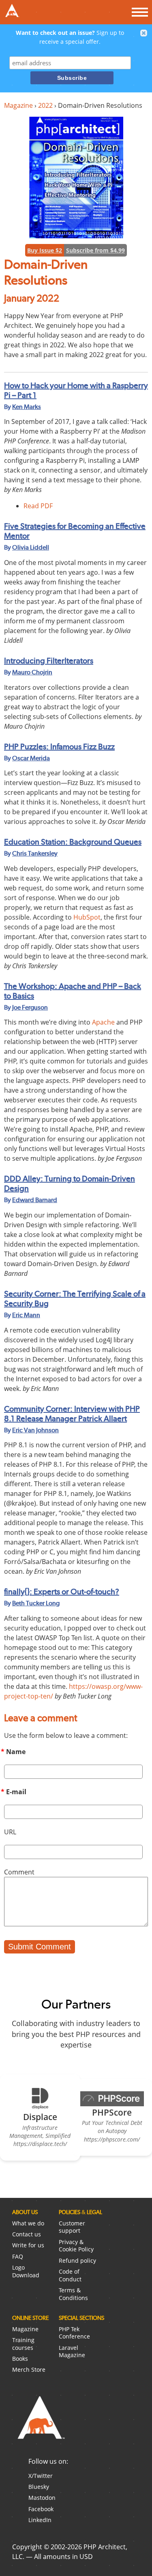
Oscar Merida (31, 758)
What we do (28, 2223)
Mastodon (42, 2498)
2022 (45, 105)
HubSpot (87, 917)
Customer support (72, 2227)
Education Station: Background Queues (73, 842)
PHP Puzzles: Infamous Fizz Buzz (59, 747)
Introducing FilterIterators (49, 661)
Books (20, 2359)
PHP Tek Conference (74, 2333)
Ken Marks (27, 407)
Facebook (41, 2509)
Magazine (18, 105)
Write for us (28, 2245)
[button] (144, 33)
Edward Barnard (35, 1200)
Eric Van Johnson (35, 1430)
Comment (19, 1872)
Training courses (23, 2344)
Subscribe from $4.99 (95, 250)
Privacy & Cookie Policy (76, 2246)
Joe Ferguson (30, 1007)
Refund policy (77, 2260)
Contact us (27, 2234)
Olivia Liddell (31, 547)
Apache (103, 1022)
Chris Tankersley (35, 853)
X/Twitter (41, 2476)
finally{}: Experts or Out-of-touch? (62, 1592)
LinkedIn (40, 2520)
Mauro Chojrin (32, 672)
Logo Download (26, 2271)
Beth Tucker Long (36, 1603)
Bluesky (39, 2487)
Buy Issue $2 (45, 250)
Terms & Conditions (73, 2294)
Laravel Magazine (72, 2351)
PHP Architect (41, 2424)
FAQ (18, 2256)
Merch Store (29, 2370)
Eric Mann (26, 1315)
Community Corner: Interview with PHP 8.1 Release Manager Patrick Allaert (72, 1414)
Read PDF (38, 506)
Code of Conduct (70, 2275)
